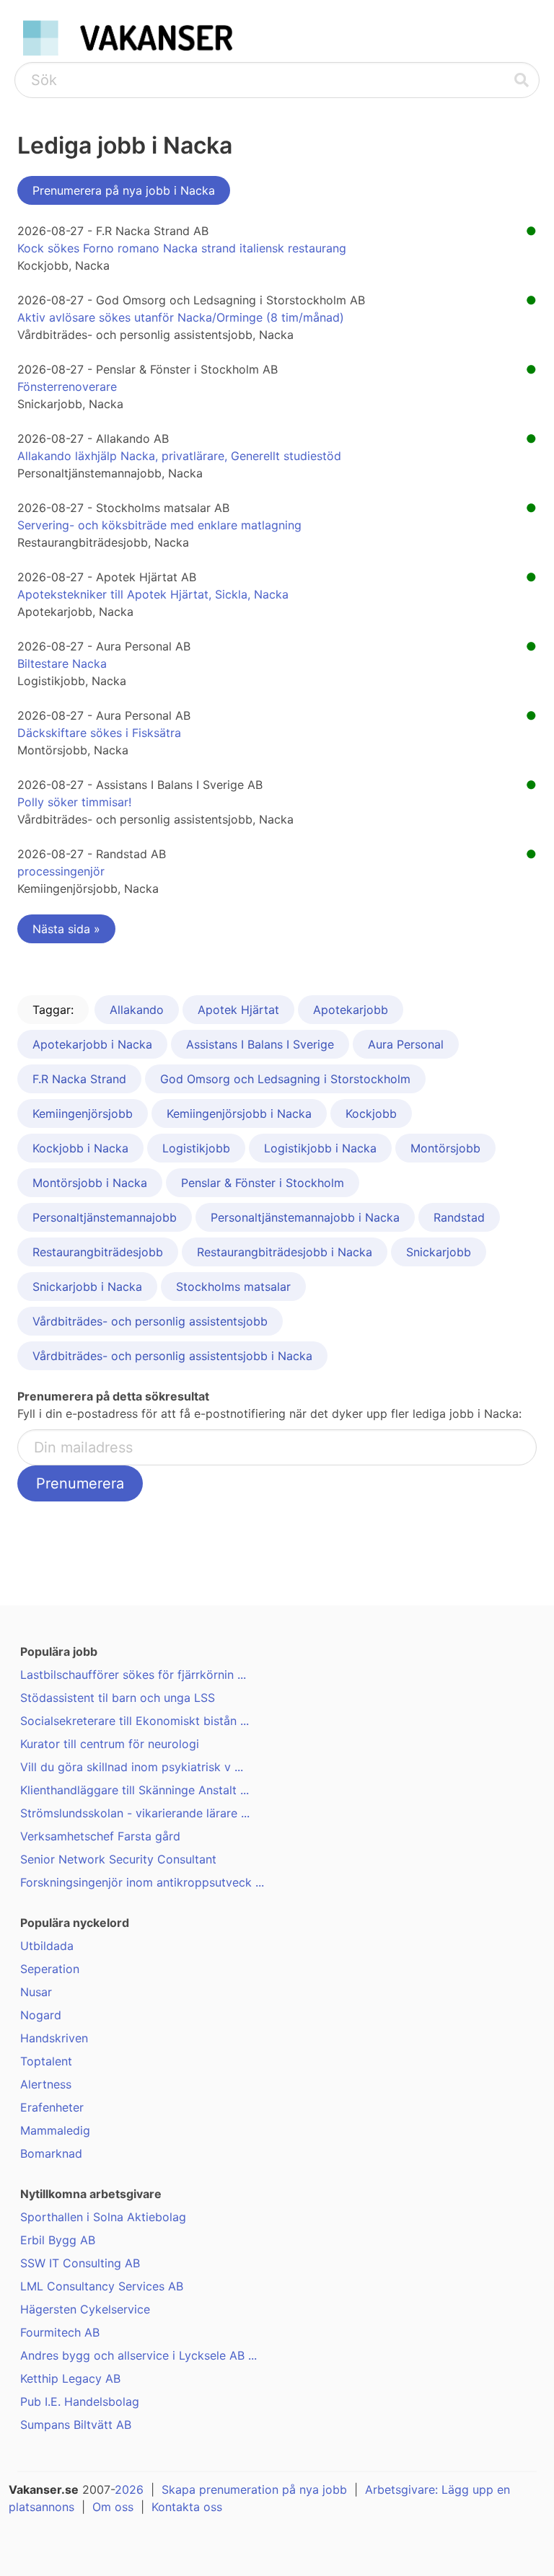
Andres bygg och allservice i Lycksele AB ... (138, 2355)
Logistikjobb (196, 1148)
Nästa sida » (66, 929)
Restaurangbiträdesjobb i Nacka (285, 1252)
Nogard (41, 2015)
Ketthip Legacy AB (70, 2378)
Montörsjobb (445, 1148)
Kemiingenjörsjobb (83, 1113)
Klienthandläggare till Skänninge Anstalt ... (135, 1790)
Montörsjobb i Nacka (90, 1183)
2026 (129, 2489)
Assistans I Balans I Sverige (260, 1044)
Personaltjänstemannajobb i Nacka (305, 1217)
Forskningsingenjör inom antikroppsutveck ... (142, 1882)
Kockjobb (371, 1113)
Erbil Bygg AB (58, 2240)
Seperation (50, 1969)
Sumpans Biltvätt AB (76, 2425)
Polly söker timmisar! (74, 802)
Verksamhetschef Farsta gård (100, 1836)
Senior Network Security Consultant (118, 1859)
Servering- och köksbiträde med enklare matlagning (159, 525)
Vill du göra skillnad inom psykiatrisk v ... (132, 1767)
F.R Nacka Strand (79, 1079)
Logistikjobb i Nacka (320, 1148)
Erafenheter (52, 2107)
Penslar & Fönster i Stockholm (263, 1183)
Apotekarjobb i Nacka (92, 1044)
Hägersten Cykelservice (85, 2309)
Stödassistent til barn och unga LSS (118, 1698)
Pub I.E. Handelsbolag (80, 2401)
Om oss (113, 2507)
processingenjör (61, 871)
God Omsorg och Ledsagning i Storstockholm (285, 1079)
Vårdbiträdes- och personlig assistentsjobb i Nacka (172, 1356)
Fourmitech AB (60, 2332)
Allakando (137, 1010)
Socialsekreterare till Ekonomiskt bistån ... (135, 1721)
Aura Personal (406, 1044)
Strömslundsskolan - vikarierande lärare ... (135, 1813)
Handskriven (54, 2038)
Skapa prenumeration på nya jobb (254, 2489)
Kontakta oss (187, 2507)
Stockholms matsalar (233, 1287)
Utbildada (47, 1946)
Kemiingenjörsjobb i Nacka (239, 1113)
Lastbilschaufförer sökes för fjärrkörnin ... (133, 1675)
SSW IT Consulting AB (80, 2263)
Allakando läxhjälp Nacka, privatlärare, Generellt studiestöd (179, 456)
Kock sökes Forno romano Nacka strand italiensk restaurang (182, 248)
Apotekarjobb (351, 1010)
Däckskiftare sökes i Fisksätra (99, 733)
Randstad (459, 1217)
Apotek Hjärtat (238, 1010)
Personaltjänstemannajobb (105, 1217)
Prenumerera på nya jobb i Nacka (124, 190)
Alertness (46, 2084)
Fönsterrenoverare (67, 387)
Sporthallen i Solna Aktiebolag (103, 2217)
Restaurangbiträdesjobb (98, 1252)
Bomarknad (51, 2153)
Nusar (36, 1992)
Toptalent (46, 2061)
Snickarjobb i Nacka (87, 1287)
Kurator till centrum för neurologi (110, 1744)
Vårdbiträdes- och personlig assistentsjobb (150, 1321)
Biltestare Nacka (62, 663)
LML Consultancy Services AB (102, 2286)
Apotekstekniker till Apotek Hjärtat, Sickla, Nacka (153, 594)
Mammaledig (55, 2130)
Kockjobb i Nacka (80, 1148)
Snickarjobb (439, 1252)
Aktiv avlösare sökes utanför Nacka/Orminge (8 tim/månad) (181, 317)
